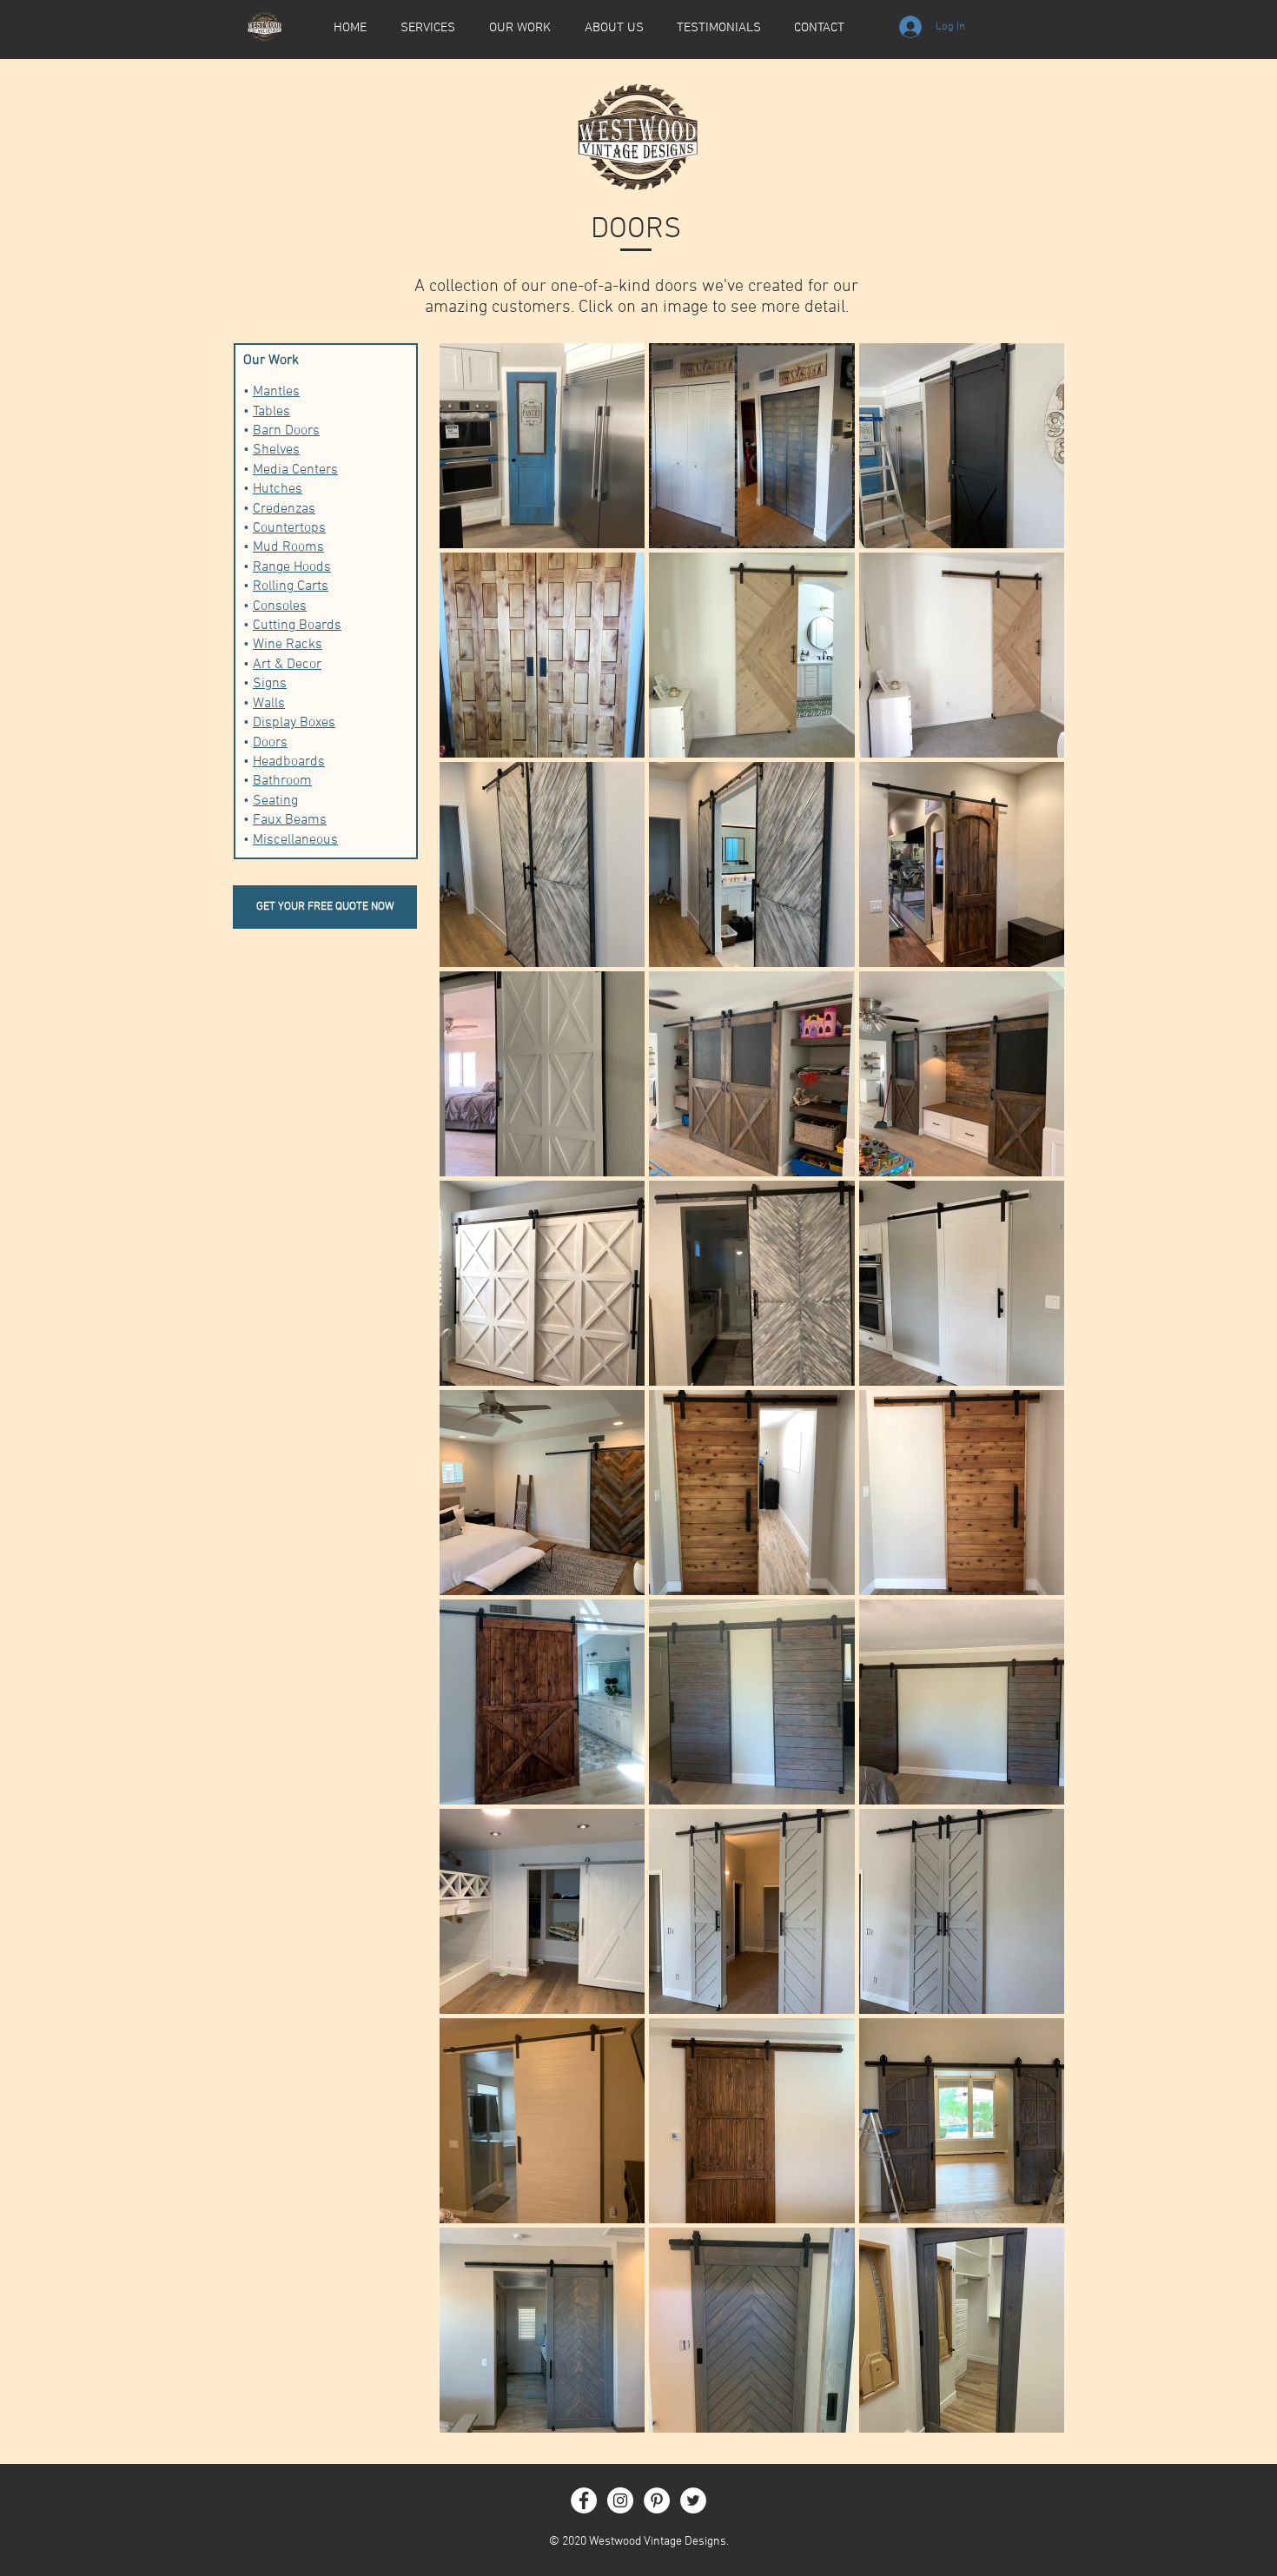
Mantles (276, 392)
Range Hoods (292, 567)
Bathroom (282, 781)
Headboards (289, 762)
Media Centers (295, 470)
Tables (271, 412)
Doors (270, 743)
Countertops (289, 528)
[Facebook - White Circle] (584, 2500)
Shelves (276, 450)
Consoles (280, 606)
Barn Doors (286, 431)
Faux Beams (290, 820)
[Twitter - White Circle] (693, 2500)
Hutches (278, 489)
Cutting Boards (297, 626)
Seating (275, 801)
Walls (269, 704)
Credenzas (284, 509)
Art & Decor (287, 665)
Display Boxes (294, 723)
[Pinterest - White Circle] (657, 2500)
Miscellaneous (295, 840)
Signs (270, 684)
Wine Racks (288, 645)
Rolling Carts (291, 586)
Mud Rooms (288, 547)
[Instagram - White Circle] (620, 2500)
